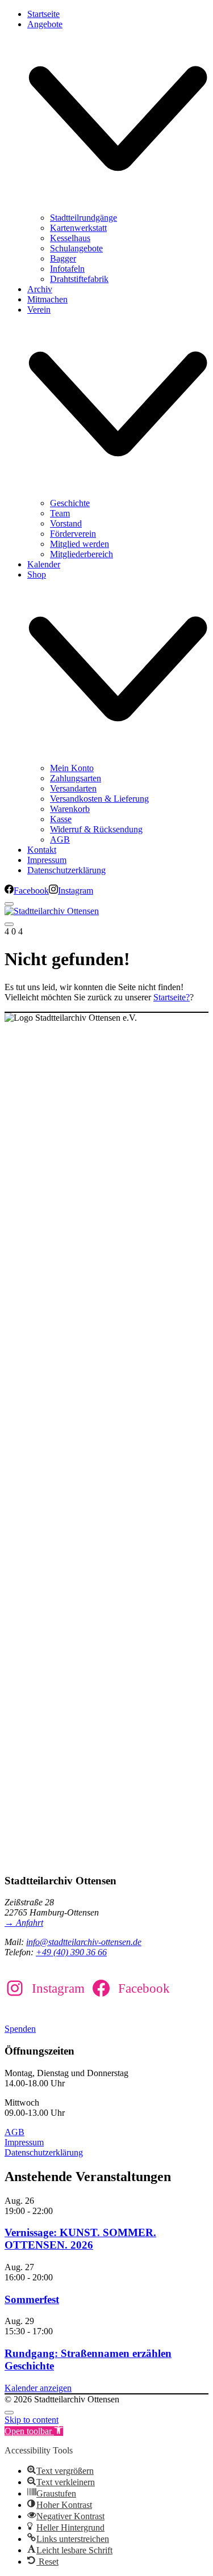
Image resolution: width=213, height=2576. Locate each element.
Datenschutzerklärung (44, 2152)
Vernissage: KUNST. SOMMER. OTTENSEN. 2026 (80, 2239)
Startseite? (172, 997)
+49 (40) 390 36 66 (71, 1952)
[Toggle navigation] (9, 924)
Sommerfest (32, 2299)
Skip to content (32, 2420)
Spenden (20, 2029)
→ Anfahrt (24, 1923)
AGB (14, 2132)
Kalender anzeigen (38, 2388)
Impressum (24, 2142)
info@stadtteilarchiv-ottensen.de (84, 1942)
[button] (34, 2431)
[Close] (9, 904)
